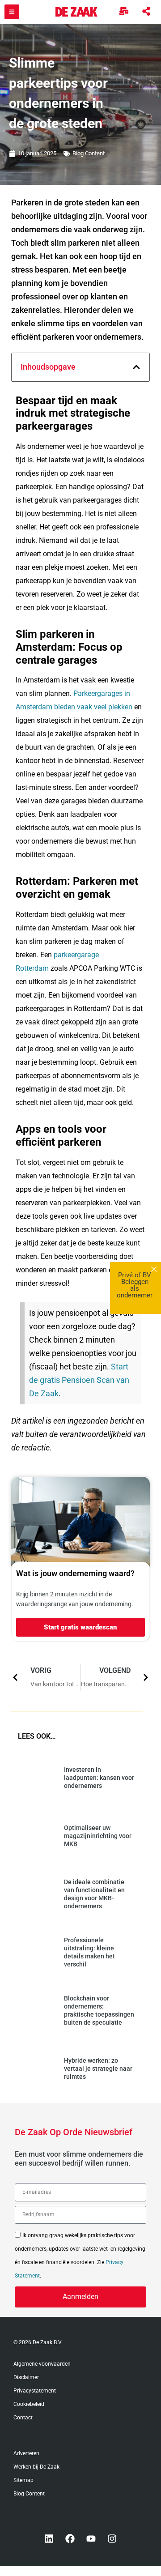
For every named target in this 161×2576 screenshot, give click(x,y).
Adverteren (26, 2453)
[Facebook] (70, 2539)
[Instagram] (112, 2539)
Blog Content (89, 153)
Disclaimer (26, 2377)
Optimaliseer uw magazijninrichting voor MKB (98, 1836)
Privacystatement (35, 2391)
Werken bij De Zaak (36, 2467)
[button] (136, 367)
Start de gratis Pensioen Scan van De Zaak (79, 1380)
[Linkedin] (49, 2539)
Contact (23, 2418)
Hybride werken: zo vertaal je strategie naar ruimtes (98, 2068)
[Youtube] (91, 2539)
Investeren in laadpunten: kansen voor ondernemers (99, 1778)
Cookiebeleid (29, 2404)
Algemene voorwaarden (42, 2364)
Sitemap (23, 2480)
